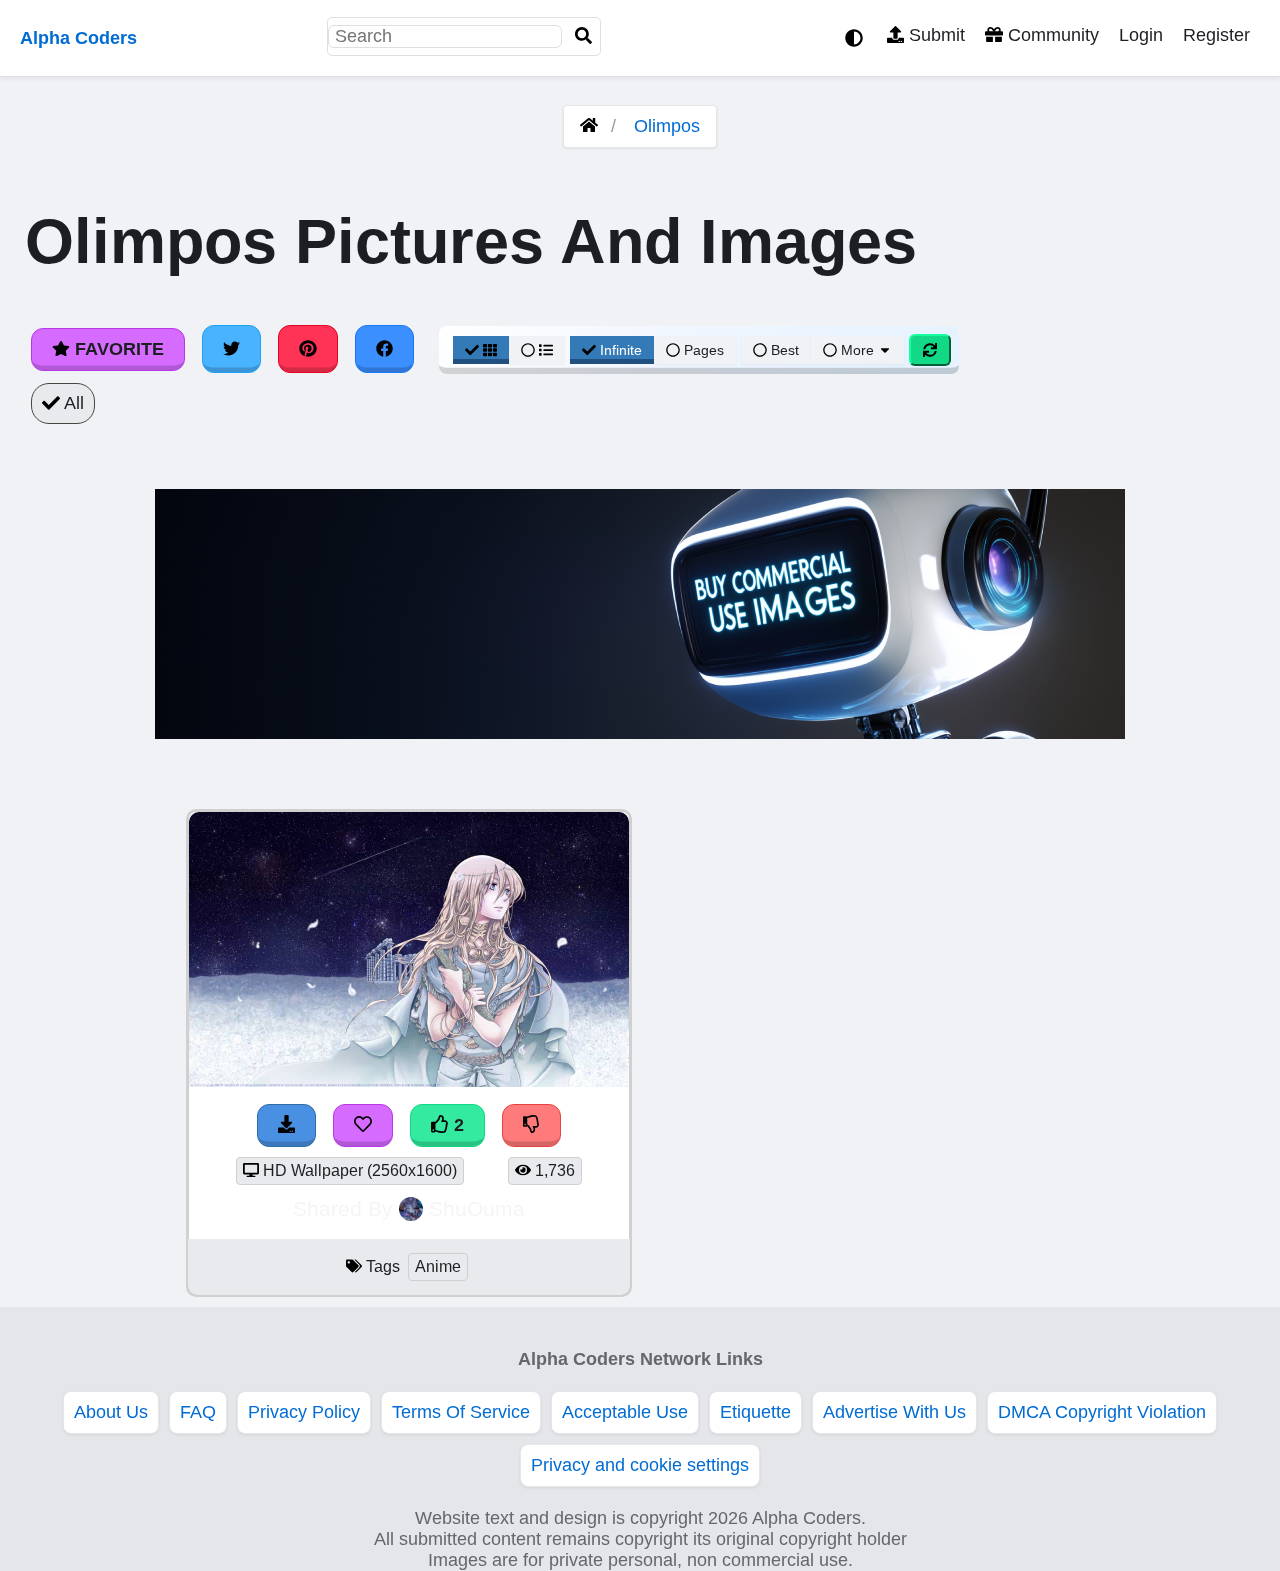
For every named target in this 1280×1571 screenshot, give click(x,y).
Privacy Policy (304, 1412)
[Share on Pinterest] (308, 349)
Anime (438, 1266)
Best (783, 350)
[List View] (537, 350)
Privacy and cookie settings (640, 1465)
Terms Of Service (461, 1412)
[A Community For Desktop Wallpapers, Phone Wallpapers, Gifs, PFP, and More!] (589, 126)
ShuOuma (477, 1208)
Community (1051, 35)
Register (1216, 35)
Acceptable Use (625, 1412)
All (72, 403)
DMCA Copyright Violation (1102, 1412)
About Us (111, 1412)
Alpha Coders (78, 38)
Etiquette (755, 1412)
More (857, 350)
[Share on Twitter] (232, 349)
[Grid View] (481, 350)
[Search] (584, 36)
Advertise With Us (894, 1412)
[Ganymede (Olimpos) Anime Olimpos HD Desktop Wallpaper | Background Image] (409, 1081)
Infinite (621, 350)
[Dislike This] (532, 1125)
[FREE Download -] (287, 1125)
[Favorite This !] (363, 1125)
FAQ (198, 1412)
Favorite (117, 349)
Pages (704, 350)
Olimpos (667, 126)
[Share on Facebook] (385, 349)
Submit (934, 35)
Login (1141, 35)
